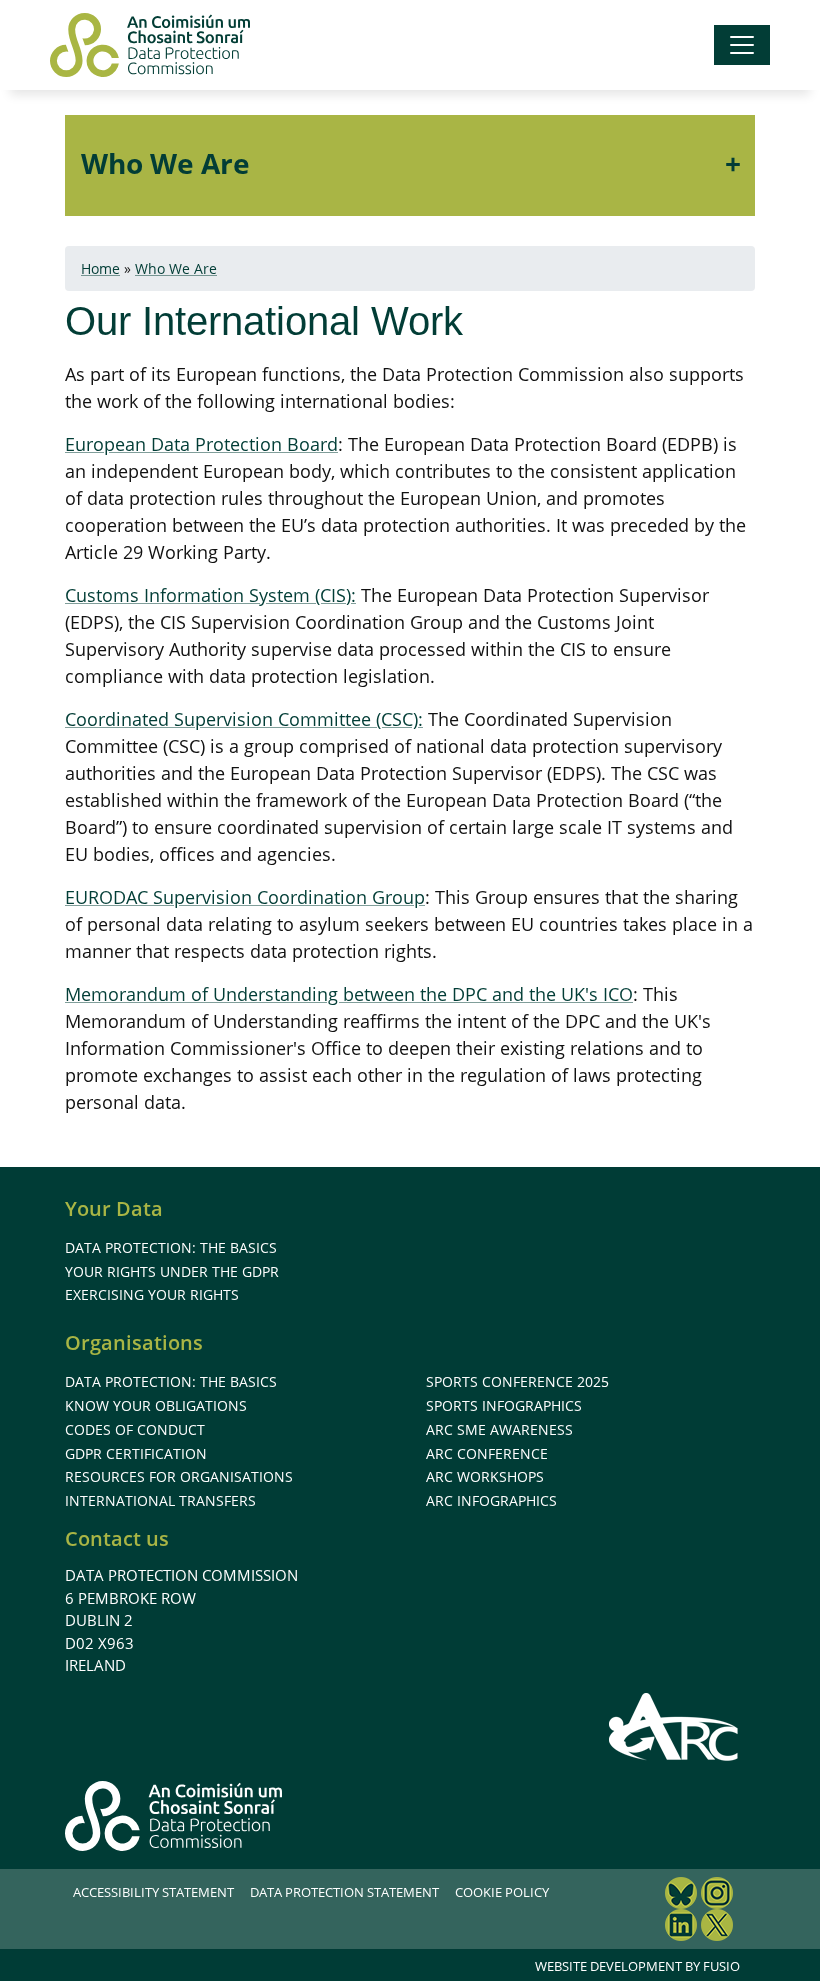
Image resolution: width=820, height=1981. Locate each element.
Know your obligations (156, 1405)
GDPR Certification (136, 1453)
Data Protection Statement (344, 1892)
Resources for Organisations (179, 1476)
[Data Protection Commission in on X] (717, 1927)
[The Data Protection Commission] (150, 45)
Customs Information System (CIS (205, 595)
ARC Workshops (485, 1476)
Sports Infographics (504, 1405)
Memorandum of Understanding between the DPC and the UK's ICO (349, 994)
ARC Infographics (491, 1500)
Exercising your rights (152, 1294)
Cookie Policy (502, 1892)
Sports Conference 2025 (517, 1381)
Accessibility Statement (153, 1892)
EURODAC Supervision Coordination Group (245, 897)
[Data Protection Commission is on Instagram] (717, 1895)
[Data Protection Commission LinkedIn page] (681, 1927)
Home (100, 268)
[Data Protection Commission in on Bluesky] (681, 1895)
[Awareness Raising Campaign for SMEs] (674, 1726)
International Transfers (160, 1500)
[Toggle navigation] (742, 45)
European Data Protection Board (201, 444)
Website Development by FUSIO (637, 1966)
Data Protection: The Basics (171, 1247)
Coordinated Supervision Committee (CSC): (244, 719)
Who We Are (165, 163)
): (351, 595)
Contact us (117, 1538)
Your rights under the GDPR (172, 1271)
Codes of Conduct (135, 1429)
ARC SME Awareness (499, 1429)
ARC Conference (487, 1453)
